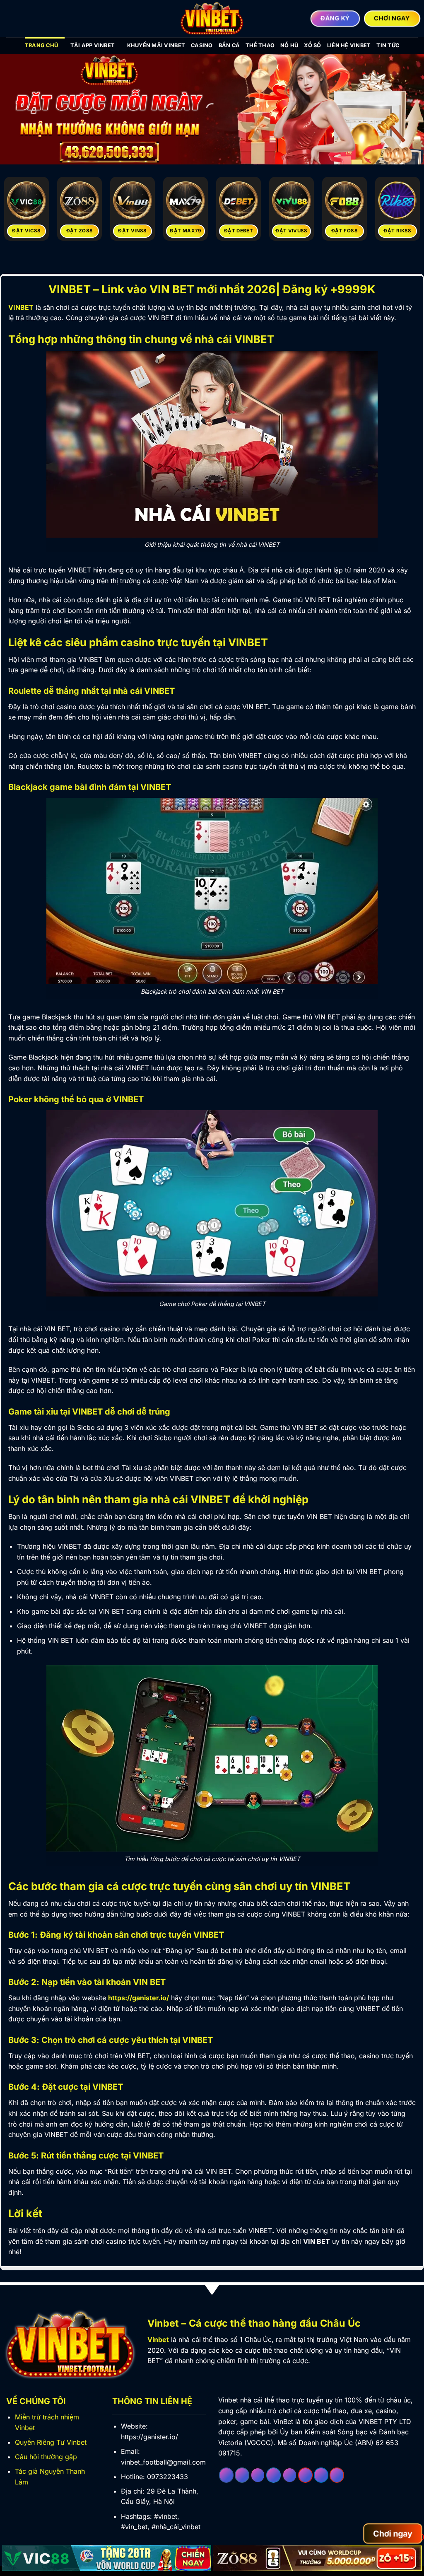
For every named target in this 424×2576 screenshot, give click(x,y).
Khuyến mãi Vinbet (156, 45)
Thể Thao (260, 45)
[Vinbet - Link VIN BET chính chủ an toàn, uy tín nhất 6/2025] (212, 19)
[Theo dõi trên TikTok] (258, 2475)
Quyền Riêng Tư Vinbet (51, 2442)
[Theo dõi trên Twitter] (273, 2475)
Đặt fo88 (344, 231)
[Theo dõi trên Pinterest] (305, 2475)
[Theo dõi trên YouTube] (337, 2475)
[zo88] (318, 2558)
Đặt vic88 (26, 231)
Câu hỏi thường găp (46, 2457)
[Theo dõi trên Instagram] (242, 2475)
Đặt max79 (185, 231)
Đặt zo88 (80, 231)
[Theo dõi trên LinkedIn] (321, 2475)
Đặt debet (238, 231)
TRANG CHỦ (41, 45)
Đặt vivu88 (291, 231)
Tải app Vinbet (93, 45)
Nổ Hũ (289, 45)
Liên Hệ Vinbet (349, 45)
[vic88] (107, 2558)
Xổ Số (312, 45)
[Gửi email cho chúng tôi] (290, 2475)
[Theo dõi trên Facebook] (226, 2475)
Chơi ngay (393, 2534)
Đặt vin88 (132, 231)
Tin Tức (388, 45)
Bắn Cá (229, 45)
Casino (202, 45)
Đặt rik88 (397, 231)
